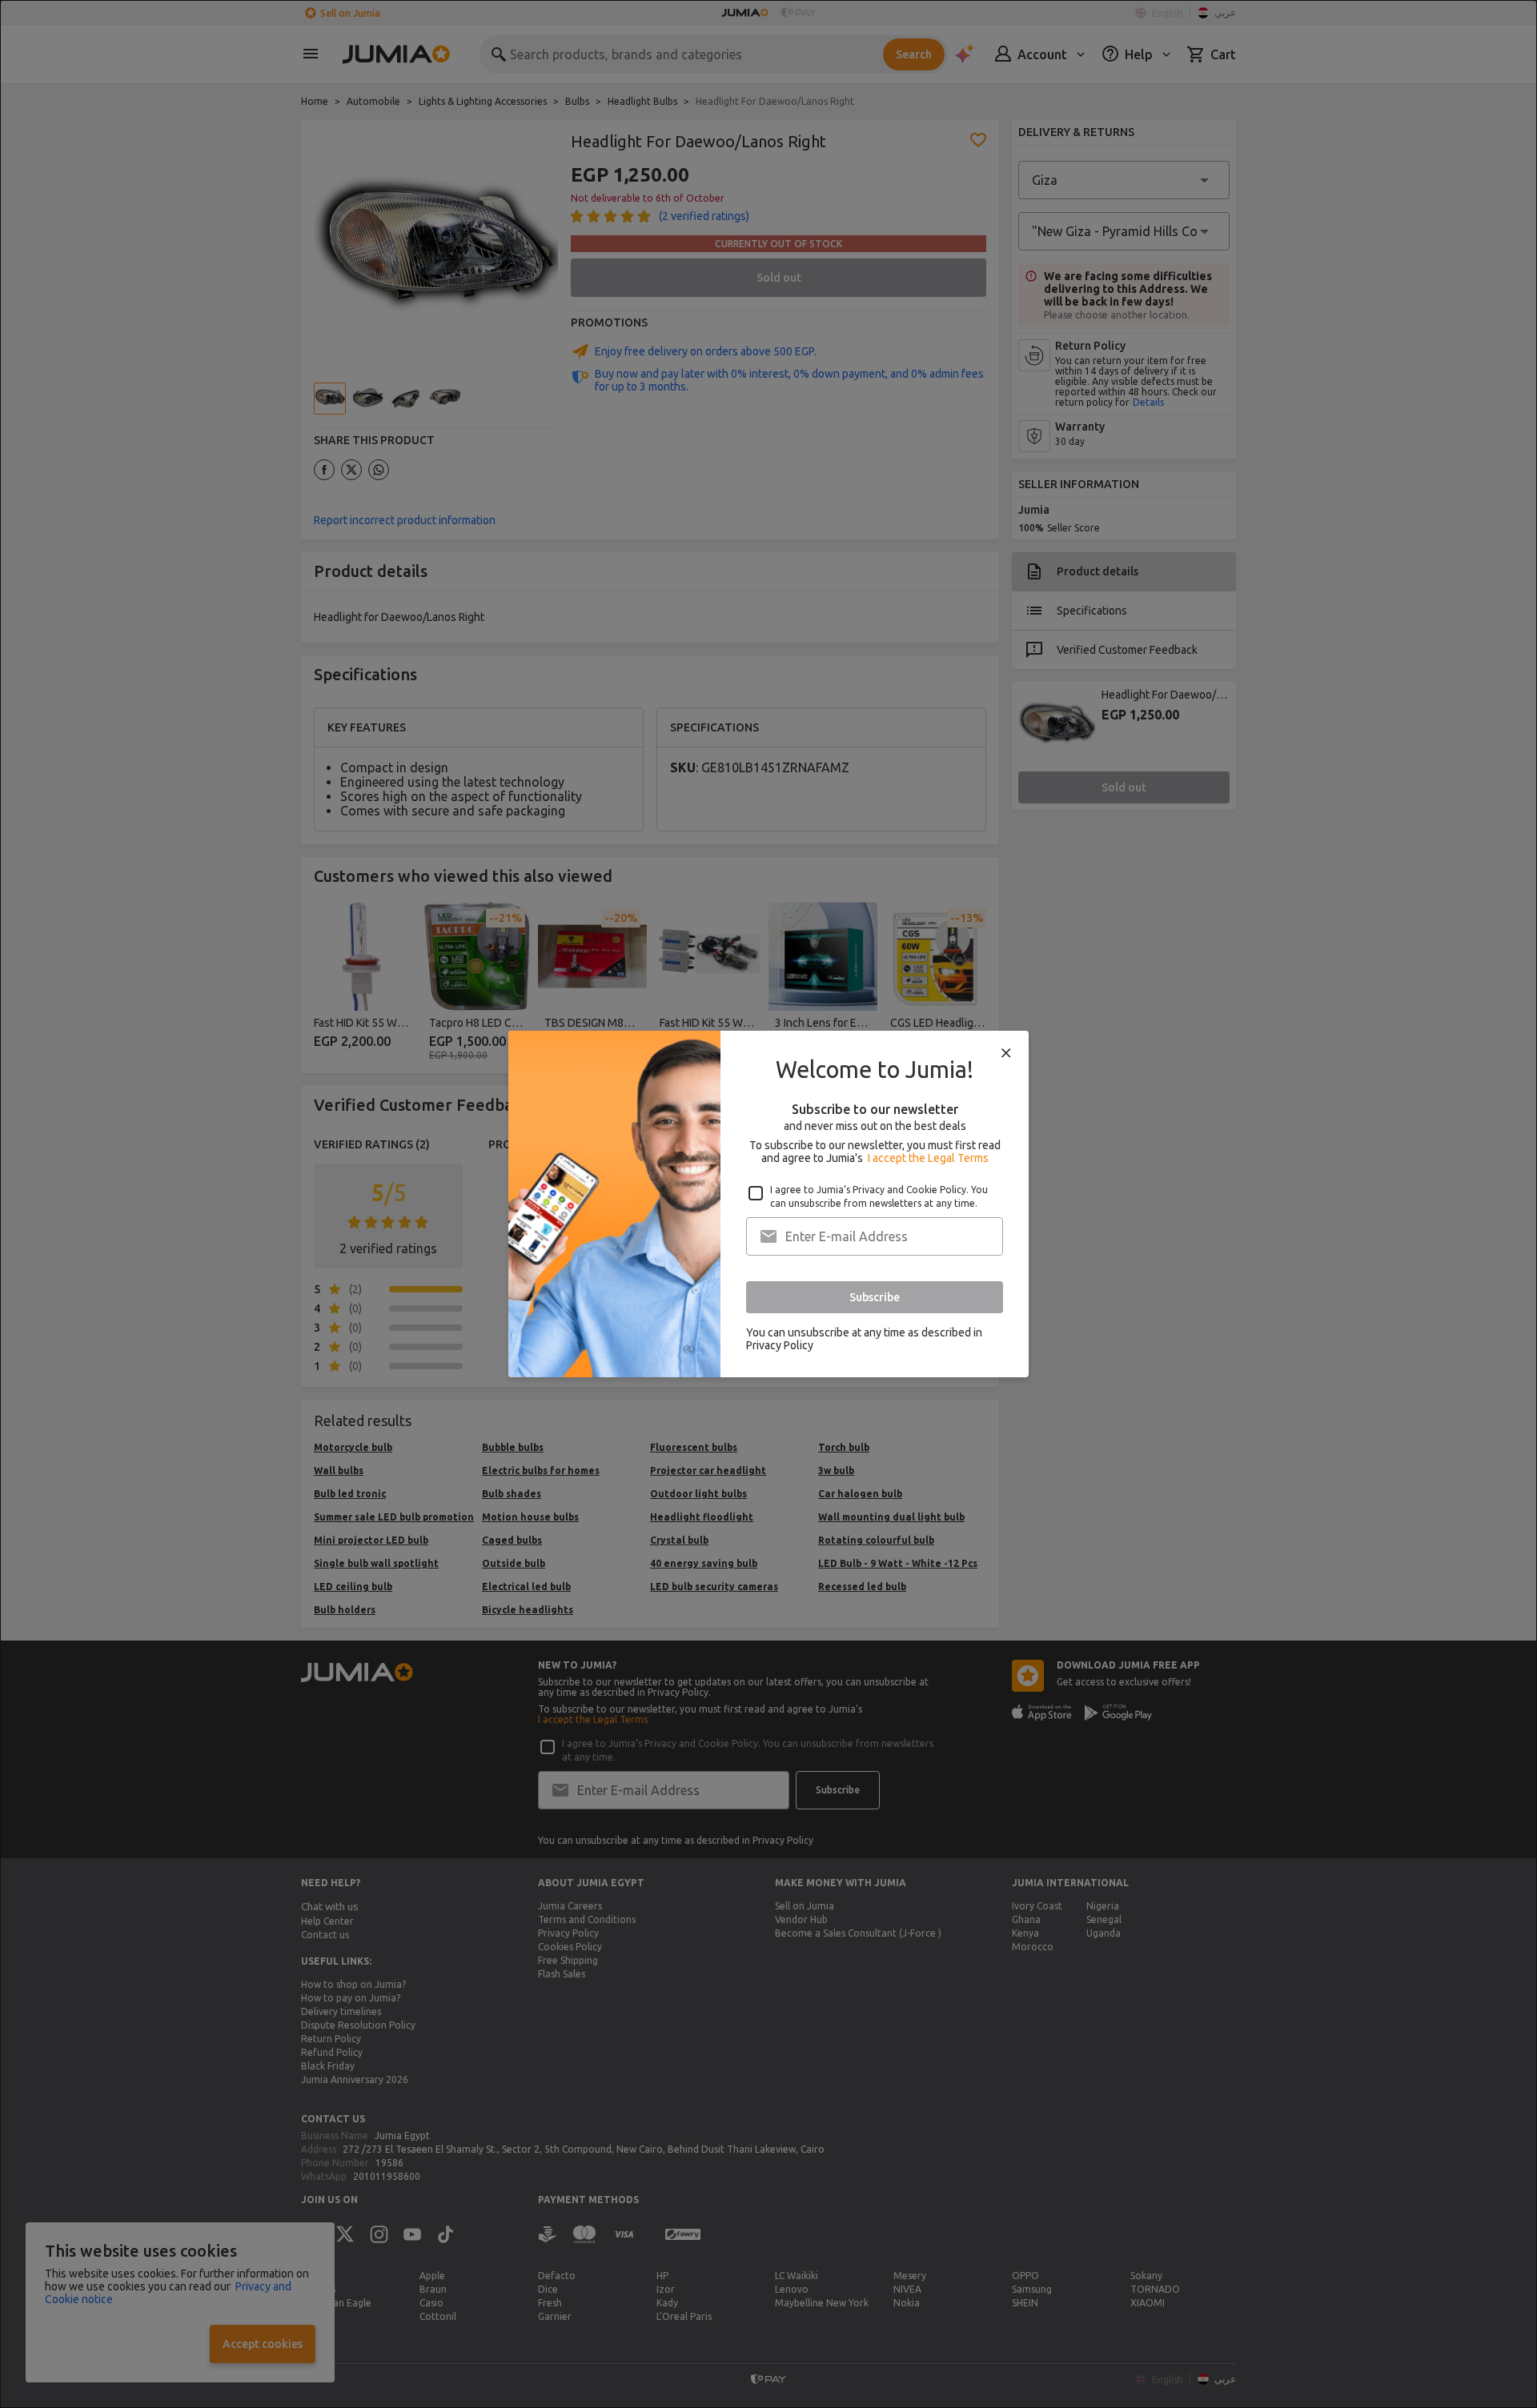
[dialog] (768, 1204)
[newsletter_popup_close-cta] (1006, 1053)
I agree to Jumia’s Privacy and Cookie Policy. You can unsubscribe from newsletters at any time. (879, 1196)
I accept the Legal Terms (928, 1158)
